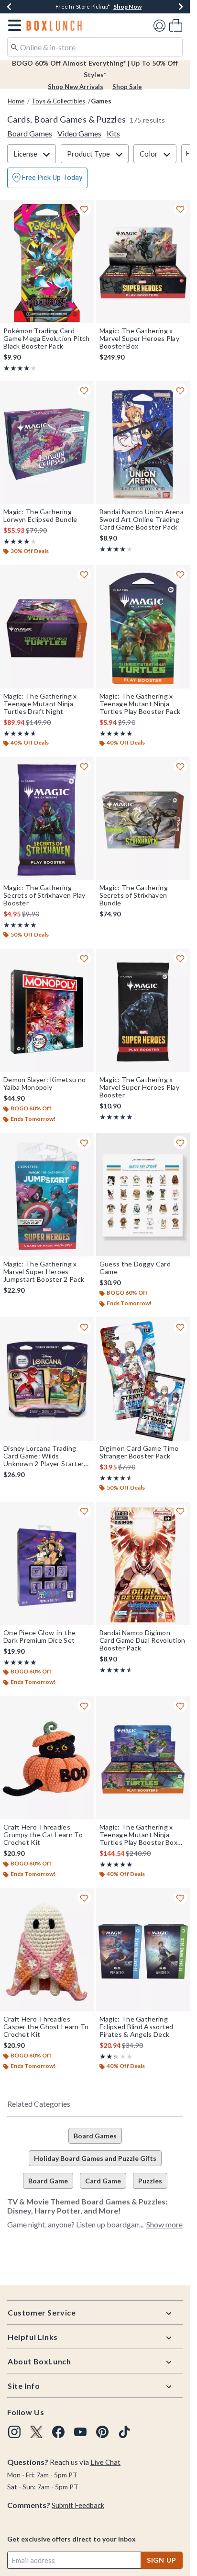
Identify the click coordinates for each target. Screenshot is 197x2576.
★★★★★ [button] (17, 368)
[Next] (181, 7)
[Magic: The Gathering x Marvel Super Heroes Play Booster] (143, 1010)
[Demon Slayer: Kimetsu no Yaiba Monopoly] (47, 1010)
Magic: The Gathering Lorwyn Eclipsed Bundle (40, 516)
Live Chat (105, 2462)
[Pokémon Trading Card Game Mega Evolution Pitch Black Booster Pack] (47, 261)
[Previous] (9, 7)
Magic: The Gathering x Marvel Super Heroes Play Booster (139, 1087)
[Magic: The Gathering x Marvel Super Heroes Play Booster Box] (143, 261)
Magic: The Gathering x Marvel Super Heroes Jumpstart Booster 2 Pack (44, 1272)
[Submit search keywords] (14, 46)
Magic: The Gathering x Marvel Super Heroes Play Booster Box (139, 339)
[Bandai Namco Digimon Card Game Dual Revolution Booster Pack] (143, 1563)
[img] (14, 2432)
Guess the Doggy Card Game (135, 1268)
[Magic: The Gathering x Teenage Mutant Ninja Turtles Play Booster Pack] (143, 627)
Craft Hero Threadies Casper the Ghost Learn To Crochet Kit (46, 2027)
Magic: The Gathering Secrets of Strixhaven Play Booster (44, 895)
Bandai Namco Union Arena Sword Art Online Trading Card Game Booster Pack (142, 520)
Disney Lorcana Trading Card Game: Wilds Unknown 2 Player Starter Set (44, 1456)
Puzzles (150, 2181)
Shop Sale (127, 87)
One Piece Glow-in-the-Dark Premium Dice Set (41, 1637)
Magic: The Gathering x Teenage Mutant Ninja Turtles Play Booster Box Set (138, 1835)
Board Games (95, 2136)
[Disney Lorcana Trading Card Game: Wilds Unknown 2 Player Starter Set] (47, 1379)
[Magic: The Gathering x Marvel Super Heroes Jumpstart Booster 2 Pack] (47, 1195)
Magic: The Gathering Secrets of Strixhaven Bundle (134, 895)
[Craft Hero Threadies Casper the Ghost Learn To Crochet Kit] (47, 1950)
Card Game (103, 2181)
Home (16, 101)
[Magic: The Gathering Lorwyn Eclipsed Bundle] (47, 442)
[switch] (47, 178)
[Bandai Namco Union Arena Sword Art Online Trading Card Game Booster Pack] (143, 442)
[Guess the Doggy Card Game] (143, 1195)
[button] (13, 25)
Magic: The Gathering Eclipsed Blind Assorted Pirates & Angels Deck (137, 2027)
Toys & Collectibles (58, 101)
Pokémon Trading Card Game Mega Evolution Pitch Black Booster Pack (47, 339)
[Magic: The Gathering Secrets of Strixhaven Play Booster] (47, 818)
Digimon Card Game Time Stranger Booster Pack (139, 1452)
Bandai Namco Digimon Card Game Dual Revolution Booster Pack (142, 1640)
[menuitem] (176, 25)
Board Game (48, 2181)
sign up (162, 2560)
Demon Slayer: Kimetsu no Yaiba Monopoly (44, 1084)
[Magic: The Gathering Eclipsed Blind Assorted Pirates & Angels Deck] (143, 1950)
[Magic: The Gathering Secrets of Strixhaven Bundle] (143, 818)
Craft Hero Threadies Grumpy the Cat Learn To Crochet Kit (43, 1835)
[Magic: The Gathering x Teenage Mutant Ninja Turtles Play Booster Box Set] (143, 1758)
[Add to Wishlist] (84, 209)
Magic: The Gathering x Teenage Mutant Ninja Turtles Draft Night (40, 704)
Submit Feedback (78, 2505)
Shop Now (127, 6)
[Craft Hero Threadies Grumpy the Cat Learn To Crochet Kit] (47, 1758)
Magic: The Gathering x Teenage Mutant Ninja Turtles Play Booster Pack (140, 704)
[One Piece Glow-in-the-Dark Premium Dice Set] (47, 1563)
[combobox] (95, 47)
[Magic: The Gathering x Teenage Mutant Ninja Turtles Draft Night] (47, 627)
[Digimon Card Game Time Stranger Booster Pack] (143, 1379)
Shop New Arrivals (76, 87)
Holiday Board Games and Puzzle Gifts (95, 2158)
